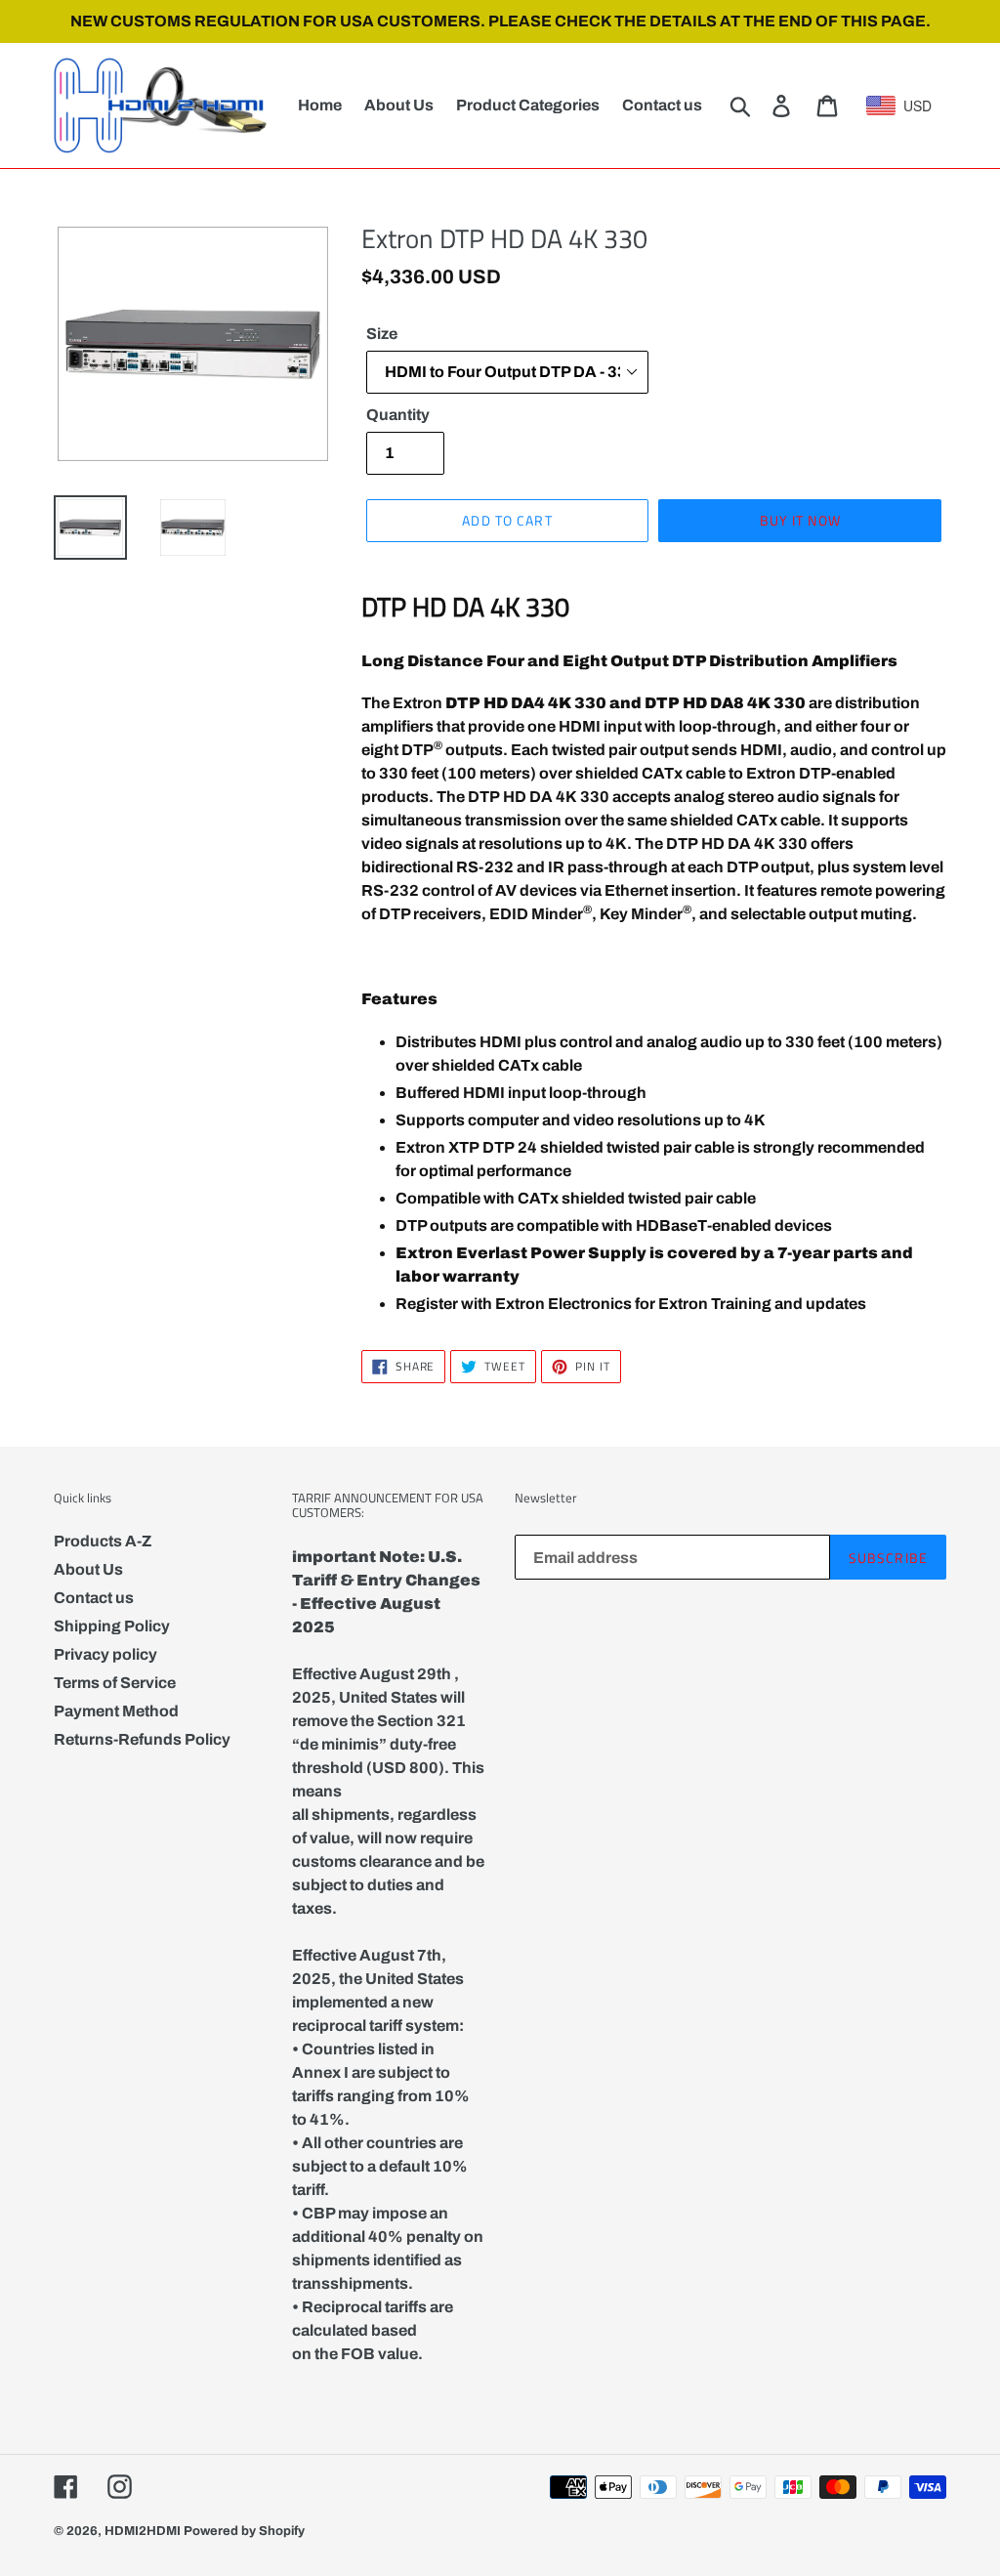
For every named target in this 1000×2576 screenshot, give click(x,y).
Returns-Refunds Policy (142, 1739)
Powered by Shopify (244, 2531)
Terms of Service (115, 1683)
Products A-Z (103, 1541)
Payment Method (116, 1711)
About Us (88, 1569)
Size (382, 334)
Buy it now (800, 520)
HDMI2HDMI (143, 2531)
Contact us (94, 1598)
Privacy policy (105, 1654)
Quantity (398, 415)
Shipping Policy (112, 1626)
